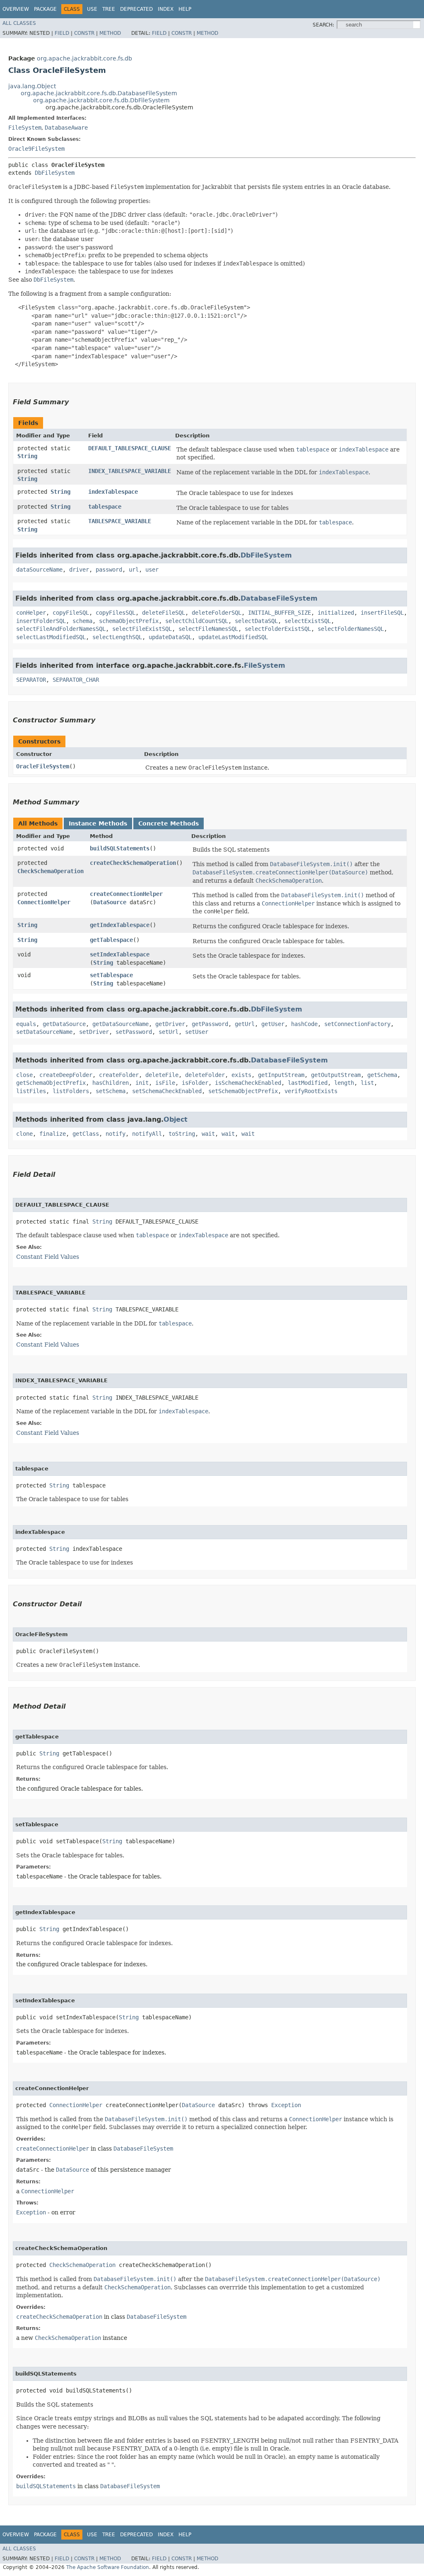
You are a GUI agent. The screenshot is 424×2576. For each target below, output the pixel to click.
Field (62, 33)
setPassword (134, 1032)
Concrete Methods (169, 823)
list (367, 1083)
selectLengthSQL (117, 637)
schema (82, 621)
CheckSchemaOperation (51, 871)
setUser (197, 1032)
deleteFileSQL (164, 613)
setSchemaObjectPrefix (243, 1091)
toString (182, 1134)
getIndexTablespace (120, 925)
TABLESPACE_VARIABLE (120, 521)
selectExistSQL (308, 621)
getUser (273, 1024)
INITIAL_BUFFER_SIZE (279, 613)
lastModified (308, 1083)
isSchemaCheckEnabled (248, 1083)
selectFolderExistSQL (278, 629)
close (24, 1075)
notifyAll (147, 1134)
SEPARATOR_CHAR (76, 680)
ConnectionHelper (44, 902)
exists (241, 1075)
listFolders (71, 1091)
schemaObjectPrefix (129, 621)
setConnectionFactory (357, 1024)
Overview (16, 9)
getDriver (170, 1024)
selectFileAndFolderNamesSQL (61, 629)
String (27, 456)
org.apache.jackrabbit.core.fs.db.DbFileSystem (101, 100)
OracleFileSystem (43, 766)
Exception (286, 2105)
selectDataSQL (256, 621)
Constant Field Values (48, 1257)
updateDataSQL (170, 637)
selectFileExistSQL (142, 629)
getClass (86, 1134)
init (142, 1083)
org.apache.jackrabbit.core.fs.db (84, 58)
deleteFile (162, 1075)
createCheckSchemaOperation (133, 863)
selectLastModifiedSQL (51, 637)
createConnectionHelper (126, 894)
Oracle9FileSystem (36, 149)
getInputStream (281, 1075)
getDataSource (64, 1024)
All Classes (19, 23)
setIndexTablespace (120, 954)
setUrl (169, 1032)
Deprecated (136, 9)
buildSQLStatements (120, 848)
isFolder (195, 1083)
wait (208, 1134)
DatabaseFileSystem (279, 598)
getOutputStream (336, 1075)
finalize (53, 1134)
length (344, 1083)
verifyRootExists (311, 1091)
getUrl (245, 1024)
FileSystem (25, 128)
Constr (84, 33)
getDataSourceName (120, 1024)
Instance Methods (98, 823)
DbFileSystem (55, 173)
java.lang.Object (32, 86)
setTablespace (111, 975)
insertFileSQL (382, 613)
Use (92, 9)
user (152, 570)
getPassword (210, 1024)
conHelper (31, 613)
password (109, 570)
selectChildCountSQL (197, 621)
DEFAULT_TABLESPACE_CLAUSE (130, 448)
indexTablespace (113, 492)
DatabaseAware (66, 128)
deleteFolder (205, 1075)
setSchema (111, 1091)
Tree (109, 9)
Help (185, 9)
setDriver (94, 1032)
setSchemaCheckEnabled (167, 1091)
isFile (165, 1083)
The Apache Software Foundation (108, 2567)
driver (79, 570)
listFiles (31, 1091)
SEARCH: (323, 25)
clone (24, 1134)
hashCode (304, 1024)
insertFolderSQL (41, 621)
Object (176, 1119)
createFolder (119, 1075)
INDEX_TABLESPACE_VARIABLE (130, 471)
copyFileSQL (71, 613)
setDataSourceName (44, 1032)
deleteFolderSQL (217, 613)
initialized (336, 613)
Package (45, 9)
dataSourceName (39, 570)
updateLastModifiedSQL (233, 637)
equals (26, 1024)
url (134, 570)
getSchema (382, 1075)
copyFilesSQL (116, 613)
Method (110, 33)
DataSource (110, 902)
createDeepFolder (66, 1075)
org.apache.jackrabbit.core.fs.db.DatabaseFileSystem (99, 93)
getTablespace (111, 940)
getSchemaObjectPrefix (51, 1083)
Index (166, 9)
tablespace (105, 507)
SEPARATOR (31, 680)
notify (116, 1134)
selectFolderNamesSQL (351, 629)
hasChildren (111, 1083)
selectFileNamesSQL (208, 629)
